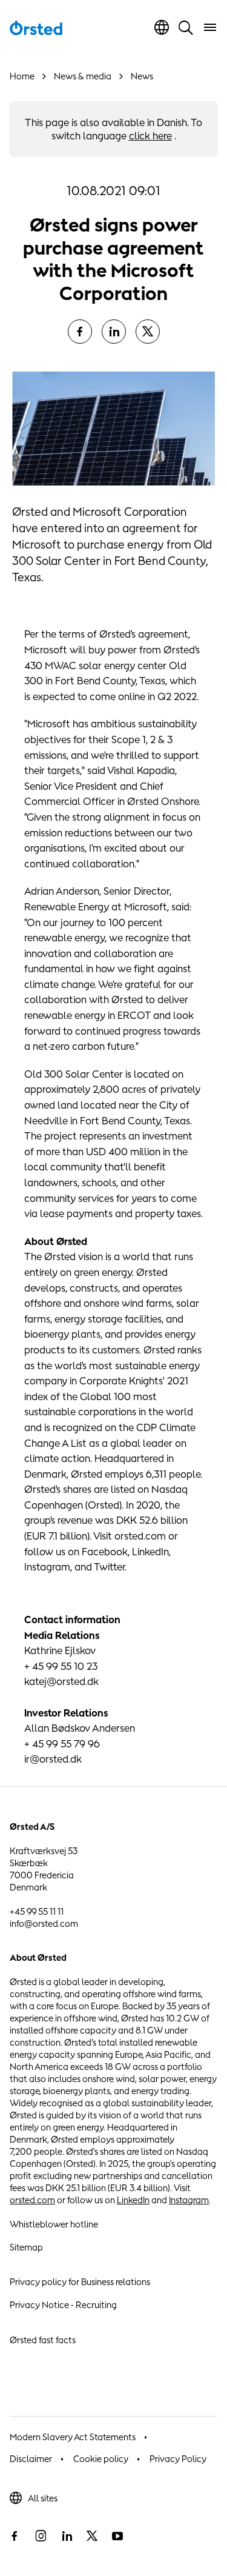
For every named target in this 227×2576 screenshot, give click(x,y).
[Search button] (186, 27)
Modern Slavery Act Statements (73, 2437)
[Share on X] (148, 332)
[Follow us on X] (92, 2536)
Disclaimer (31, 2459)
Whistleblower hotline (54, 2224)
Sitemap (26, 2247)
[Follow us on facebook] (15, 2536)
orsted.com (32, 2200)
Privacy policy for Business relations (80, 2282)
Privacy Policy (178, 2459)
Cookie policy (101, 2459)
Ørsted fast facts (43, 2340)
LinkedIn (133, 2200)
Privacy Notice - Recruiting (63, 2305)
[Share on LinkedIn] (114, 332)
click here (150, 136)
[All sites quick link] (162, 27)
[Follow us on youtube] (117, 2536)
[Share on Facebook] (80, 332)
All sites (43, 2498)
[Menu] (210, 27)
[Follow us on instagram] (41, 2536)
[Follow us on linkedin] (67, 2536)
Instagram (189, 2200)
